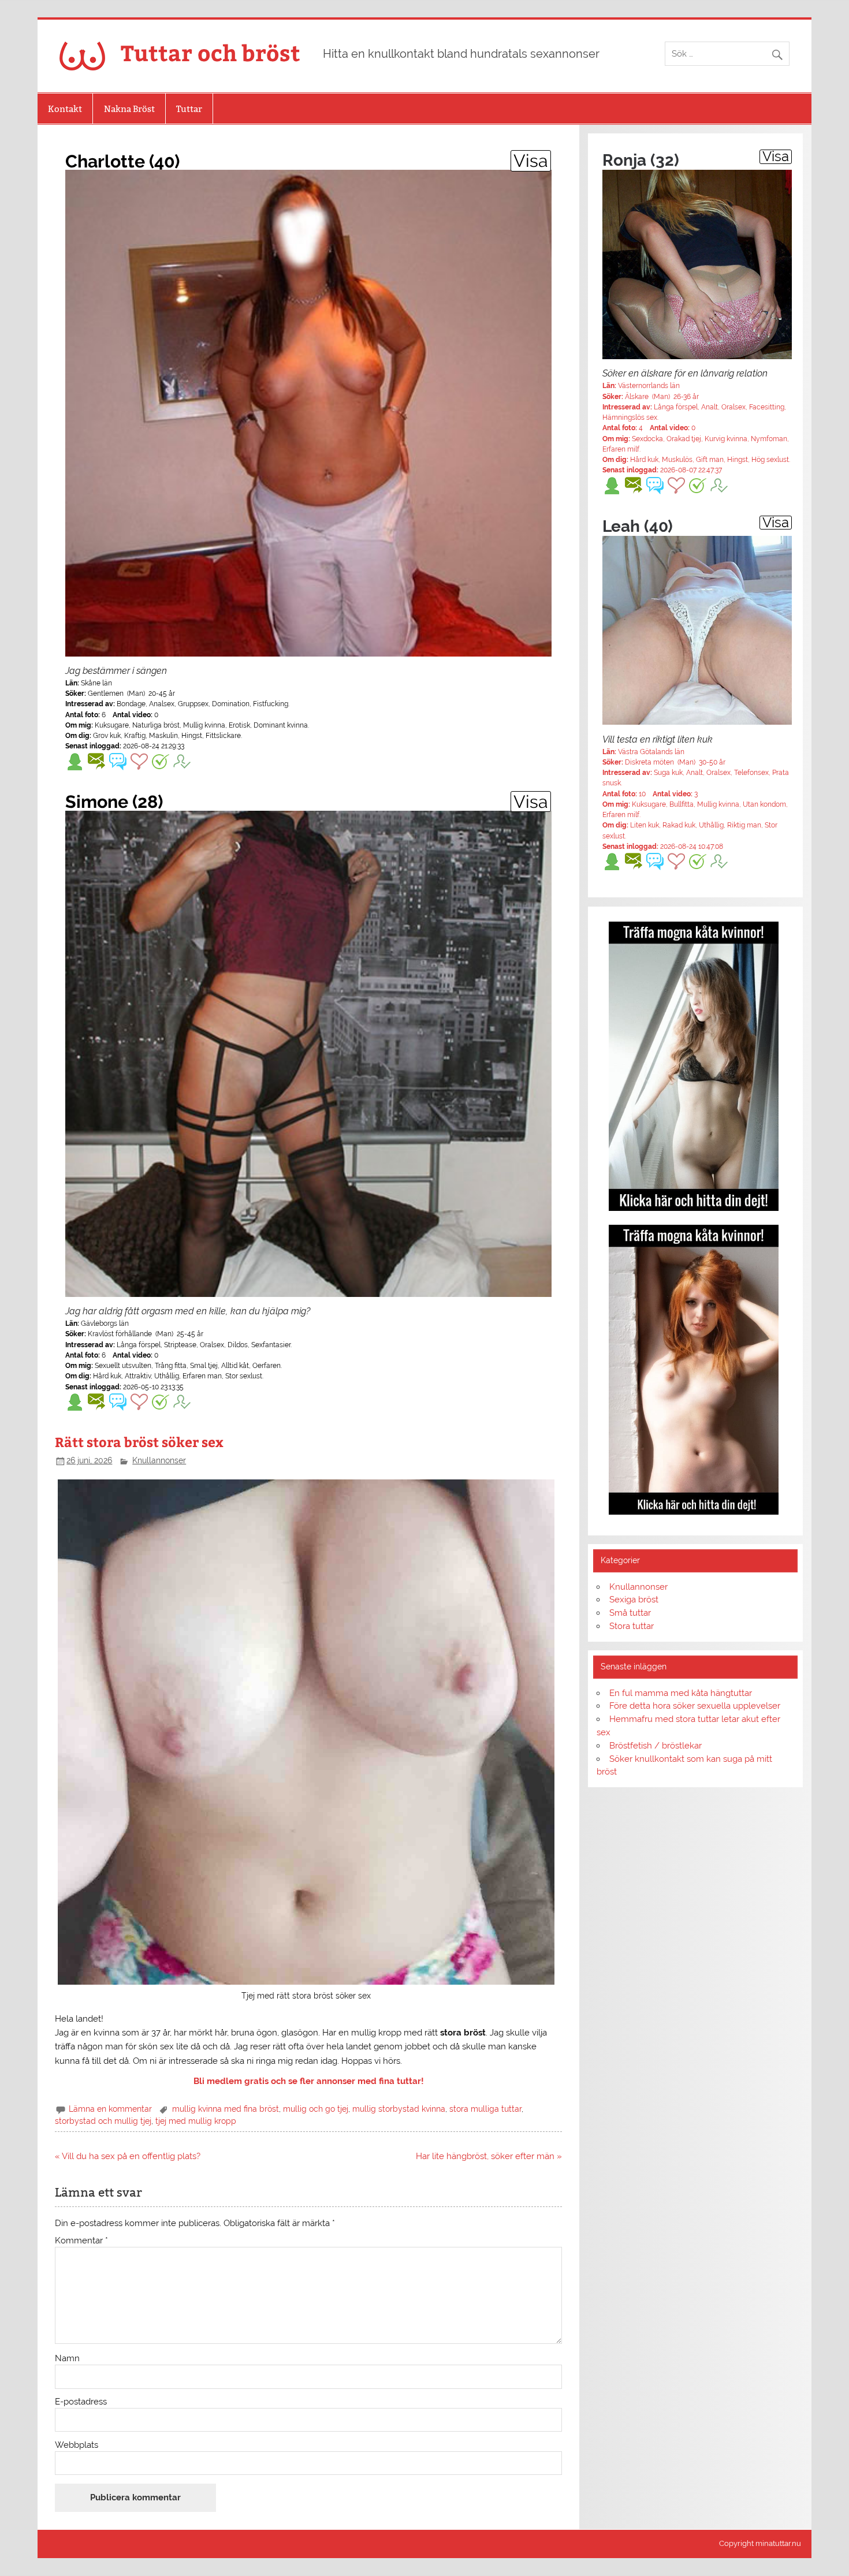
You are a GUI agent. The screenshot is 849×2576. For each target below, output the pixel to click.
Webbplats (77, 2445)
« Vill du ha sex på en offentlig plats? (128, 2156)
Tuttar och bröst (211, 52)
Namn (67, 2359)
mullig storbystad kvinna (399, 2109)
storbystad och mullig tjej (103, 2121)
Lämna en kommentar (110, 2109)
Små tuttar (630, 1613)
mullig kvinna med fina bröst (226, 2109)
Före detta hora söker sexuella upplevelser (695, 1706)
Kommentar (81, 2241)
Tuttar (189, 109)
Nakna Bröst (129, 109)
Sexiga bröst (634, 1600)
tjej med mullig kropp (196, 2121)
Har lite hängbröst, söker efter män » (489, 2156)
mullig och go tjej (316, 2109)
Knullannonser (159, 1460)
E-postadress (81, 2402)
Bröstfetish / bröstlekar (656, 1746)
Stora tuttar (632, 1626)
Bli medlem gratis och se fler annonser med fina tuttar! (309, 2081)
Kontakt (65, 109)
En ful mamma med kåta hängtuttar (681, 1693)
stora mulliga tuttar (485, 2109)
